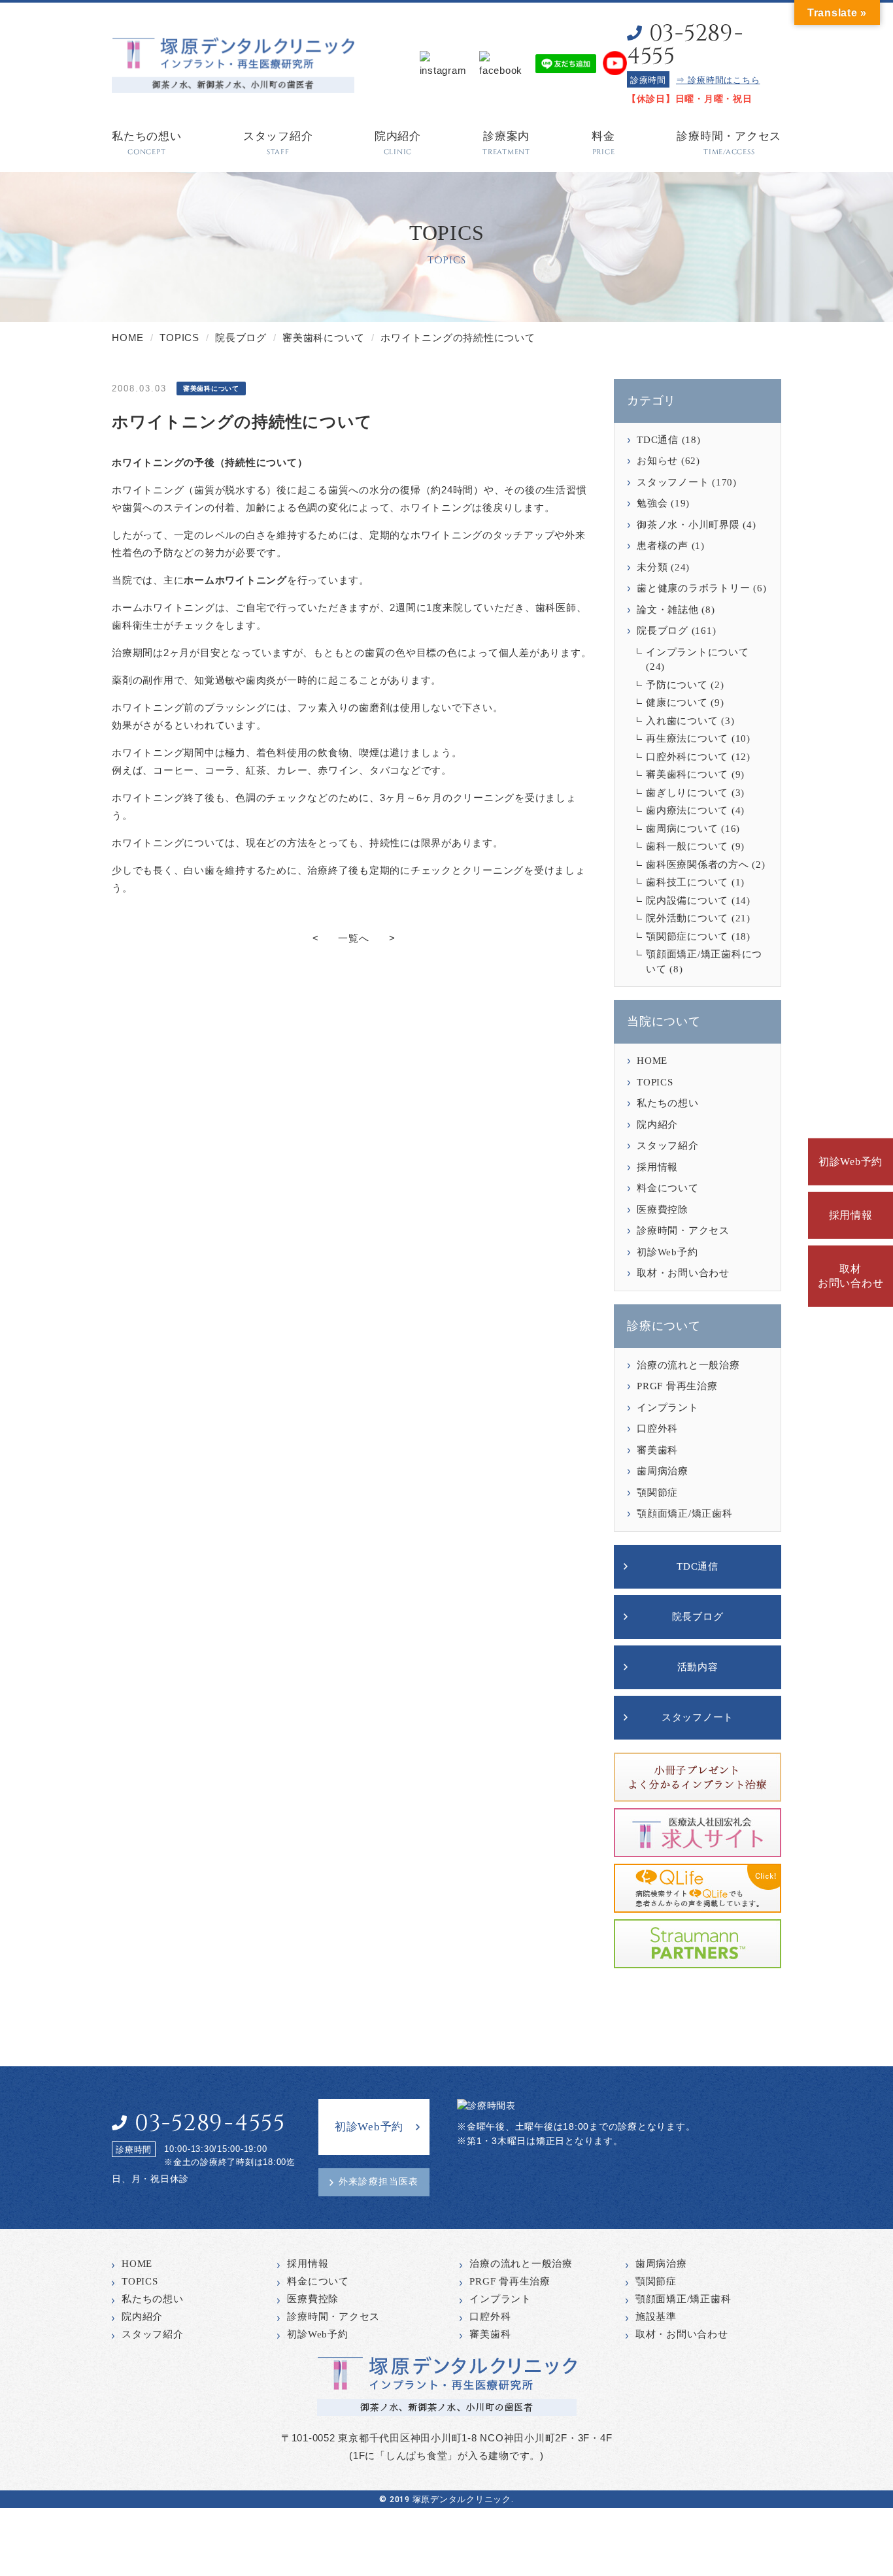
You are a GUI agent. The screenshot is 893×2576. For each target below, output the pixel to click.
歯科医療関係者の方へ (698, 865)
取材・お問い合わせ (683, 1273)
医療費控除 (663, 1210)
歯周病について (682, 829)
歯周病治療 (663, 1471)
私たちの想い (668, 1103)
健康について (677, 702)
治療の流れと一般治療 (688, 1365)
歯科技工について (687, 882)
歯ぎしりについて (687, 793)
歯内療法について (687, 810)
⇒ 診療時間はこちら (718, 80)
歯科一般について (687, 846)
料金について (668, 1188)
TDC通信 (658, 440)
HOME (652, 1061)
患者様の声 (663, 546)
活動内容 (698, 1667)
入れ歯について (682, 721)
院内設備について (687, 900)
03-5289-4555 (685, 45)
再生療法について (687, 738)
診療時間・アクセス (683, 1230)
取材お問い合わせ (851, 1276)
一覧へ (353, 938)
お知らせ (657, 461)
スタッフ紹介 (668, 1146)
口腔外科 (657, 1428)
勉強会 (652, 503)
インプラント (668, 1408)
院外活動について (687, 918)
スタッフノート (673, 482)
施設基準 (656, 2317)
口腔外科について (687, 757)
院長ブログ (663, 631)
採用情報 (851, 1215)
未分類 (652, 567)
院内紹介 (657, 1125)
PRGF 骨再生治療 (677, 1386)
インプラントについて (698, 652)
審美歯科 (657, 1450)
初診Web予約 (851, 1162)
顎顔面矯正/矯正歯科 (685, 1513)
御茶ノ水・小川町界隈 (688, 525)
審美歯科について (687, 774)
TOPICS (655, 1082)
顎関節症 (657, 1493)
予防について (677, 685)
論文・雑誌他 (668, 610)
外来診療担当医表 (379, 2182)
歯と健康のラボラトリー (693, 588)
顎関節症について (687, 936)
